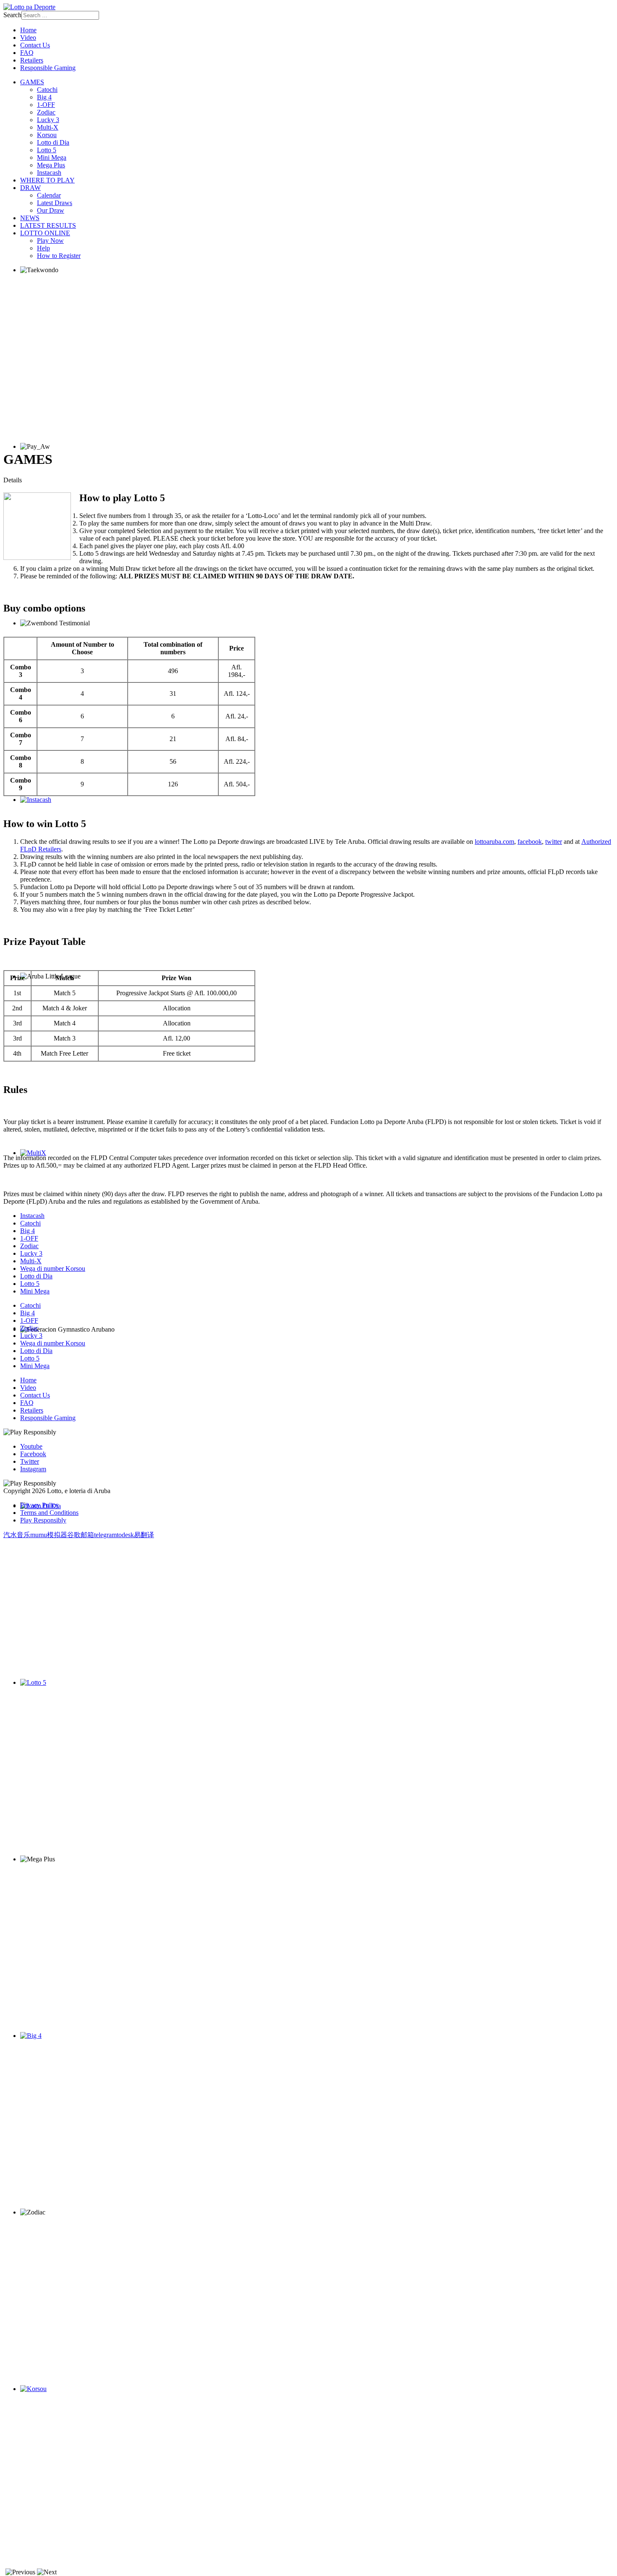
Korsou (47, 135)
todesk (125, 1535)
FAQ (27, 53)
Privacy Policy (39, 1505)
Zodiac (46, 112)
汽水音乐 (17, 1535)
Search (12, 15)
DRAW (30, 188)
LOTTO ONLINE (45, 233)
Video (28, 38)
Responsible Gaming (48, 68)
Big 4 (44, 97)
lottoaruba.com (494, 842)
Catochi (47, 90)
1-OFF (46, 105)
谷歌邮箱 (81, 1535)
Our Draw (51, 210)
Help (43, 248)
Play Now (50, 241)
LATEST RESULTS (48, 225)
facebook (530, 842)
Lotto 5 (47, 150)
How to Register (59, 256)
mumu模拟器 (49, 1535)
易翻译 (144, 1535)
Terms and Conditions (49, 1513)
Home (28, 30)
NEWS (30, 218)
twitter (554, 842)
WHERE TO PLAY (47, 180)
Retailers (32, 60)
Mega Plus (51, 165)
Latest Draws (55, 203)
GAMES (32, 82)
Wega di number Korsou (53, 1268)
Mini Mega (52, 157)
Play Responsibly (43, 1520)
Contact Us (35, 45)
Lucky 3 (48, 120)
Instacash (49, 173)
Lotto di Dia (53, 142)
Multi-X (48, 127)
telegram (105, 1535)
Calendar (49, 195)
